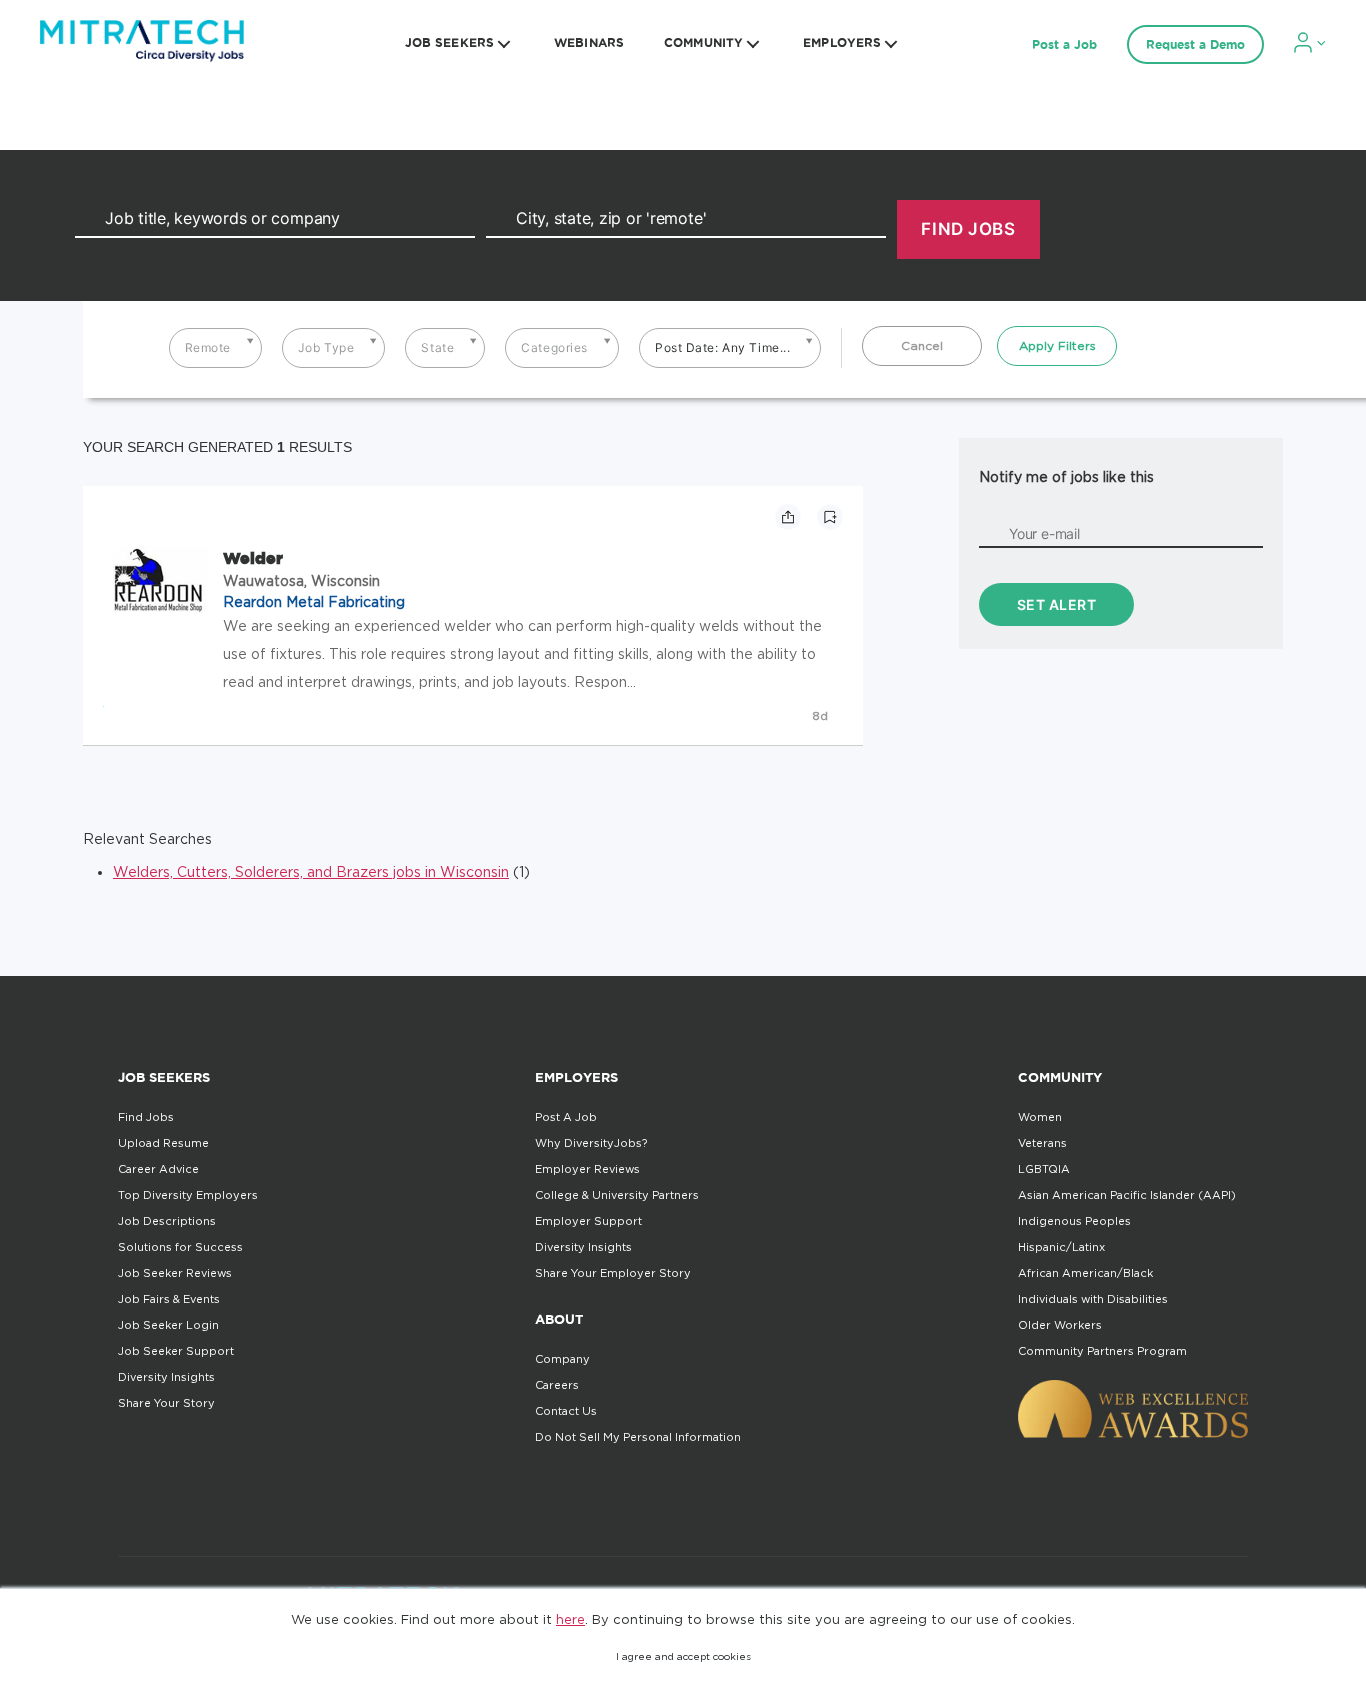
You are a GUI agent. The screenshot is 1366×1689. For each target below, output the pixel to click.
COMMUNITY (703, 42)
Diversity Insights (166, 1377)
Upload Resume (163, 1143)
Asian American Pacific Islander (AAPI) (1127, 1195)
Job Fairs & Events (169, 1299)
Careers (557, 1385)
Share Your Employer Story (613, 1273)
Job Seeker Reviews (175, 1273)
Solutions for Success (180, 1247)
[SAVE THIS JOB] (830, 517)
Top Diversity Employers (188, 1195)
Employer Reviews (587, 1169)
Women (1040, 1117)
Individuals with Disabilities (1093, 1299)
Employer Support (588, 1221)
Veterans (1042, 1143)
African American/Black (1085, 1273)
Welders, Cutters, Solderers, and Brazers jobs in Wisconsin (311, 871)
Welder (253, 558)
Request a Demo (1195, 44)
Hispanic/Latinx (1061, 1247)
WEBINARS (589, 42)
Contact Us (566, 1411)
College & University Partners (617, 1195)
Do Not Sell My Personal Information (638, 1437)
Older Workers (1060, 1325)
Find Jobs (146, 1117)
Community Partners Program (1102, 1351)
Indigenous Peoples (1074, 1221)
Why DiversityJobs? (591, 1143)
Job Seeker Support (176, 1351)
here (570, 1619)
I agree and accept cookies (683, 1656)
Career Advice (158, 1169)
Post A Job (566, 1117)
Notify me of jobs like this (1066, 476)
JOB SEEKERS (449, 42)
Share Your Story (166, 1403)
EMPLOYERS (842, 42)
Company (562, 1359)
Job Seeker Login (168, 1325)
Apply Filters (1057, 345)
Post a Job (1064, 44)
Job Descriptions (167, 1221)
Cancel (922, 345)
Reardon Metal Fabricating (314, 601)
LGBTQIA (1044, 1169)
